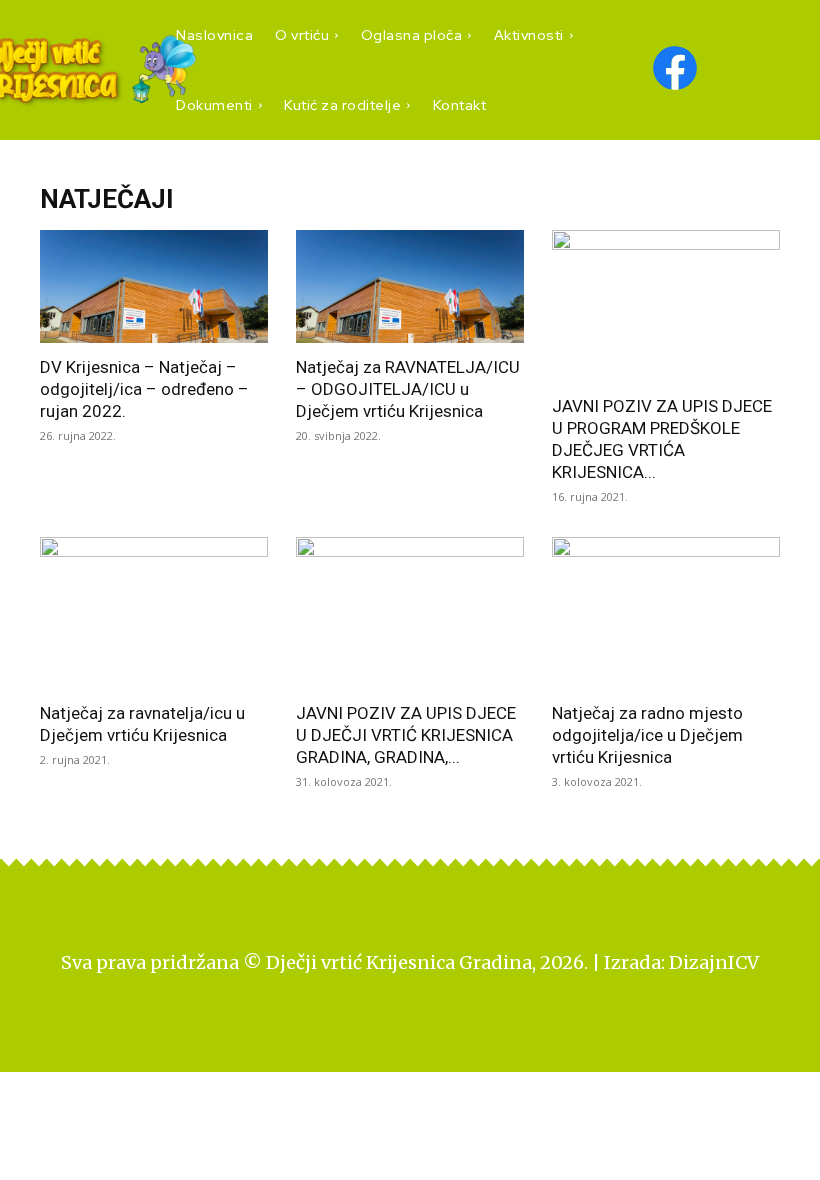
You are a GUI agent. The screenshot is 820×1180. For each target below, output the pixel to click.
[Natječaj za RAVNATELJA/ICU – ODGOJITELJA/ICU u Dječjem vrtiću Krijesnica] (410, 286)
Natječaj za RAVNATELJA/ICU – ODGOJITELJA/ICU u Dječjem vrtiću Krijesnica (408, 389)
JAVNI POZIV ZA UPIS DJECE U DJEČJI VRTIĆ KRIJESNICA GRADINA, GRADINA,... (406, 735)
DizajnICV (714, 962)
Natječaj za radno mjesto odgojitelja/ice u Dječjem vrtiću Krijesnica (647, 735)
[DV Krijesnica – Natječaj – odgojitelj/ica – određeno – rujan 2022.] (154, 286)
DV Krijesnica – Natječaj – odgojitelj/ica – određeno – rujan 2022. (144, 389)
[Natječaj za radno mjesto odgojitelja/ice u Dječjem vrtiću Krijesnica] (666, 613)
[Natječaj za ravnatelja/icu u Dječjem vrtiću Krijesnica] (154, 613)
